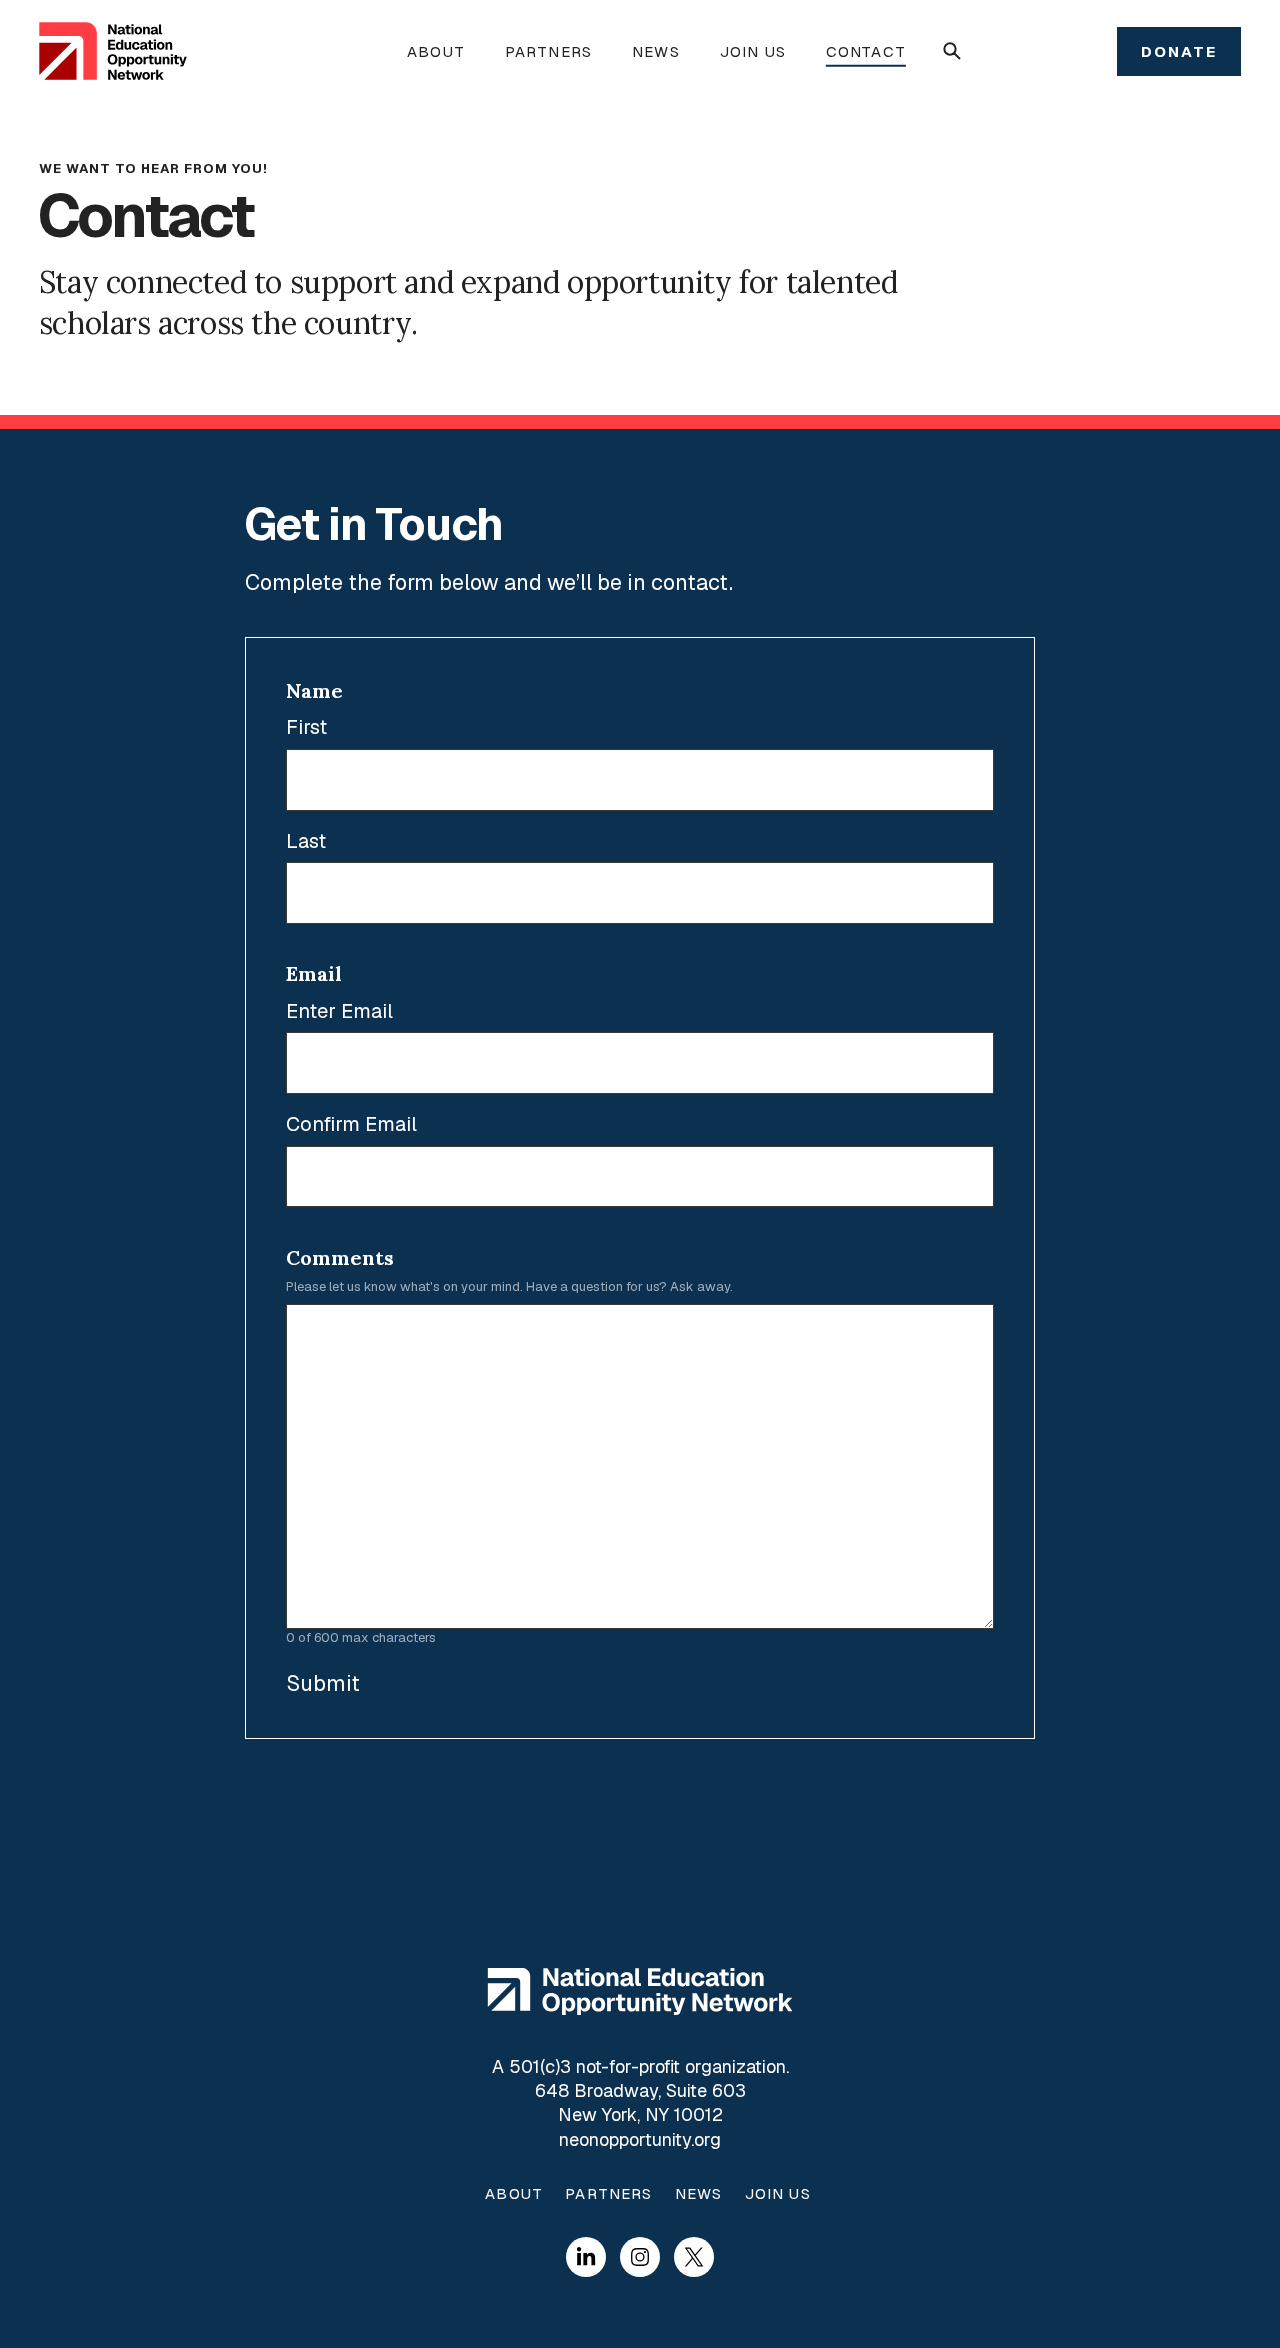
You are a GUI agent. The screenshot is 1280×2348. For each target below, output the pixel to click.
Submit (323, 1683)
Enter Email (339, 1011)
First (306, 727)
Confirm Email (351, 1124)
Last (306, 841)
